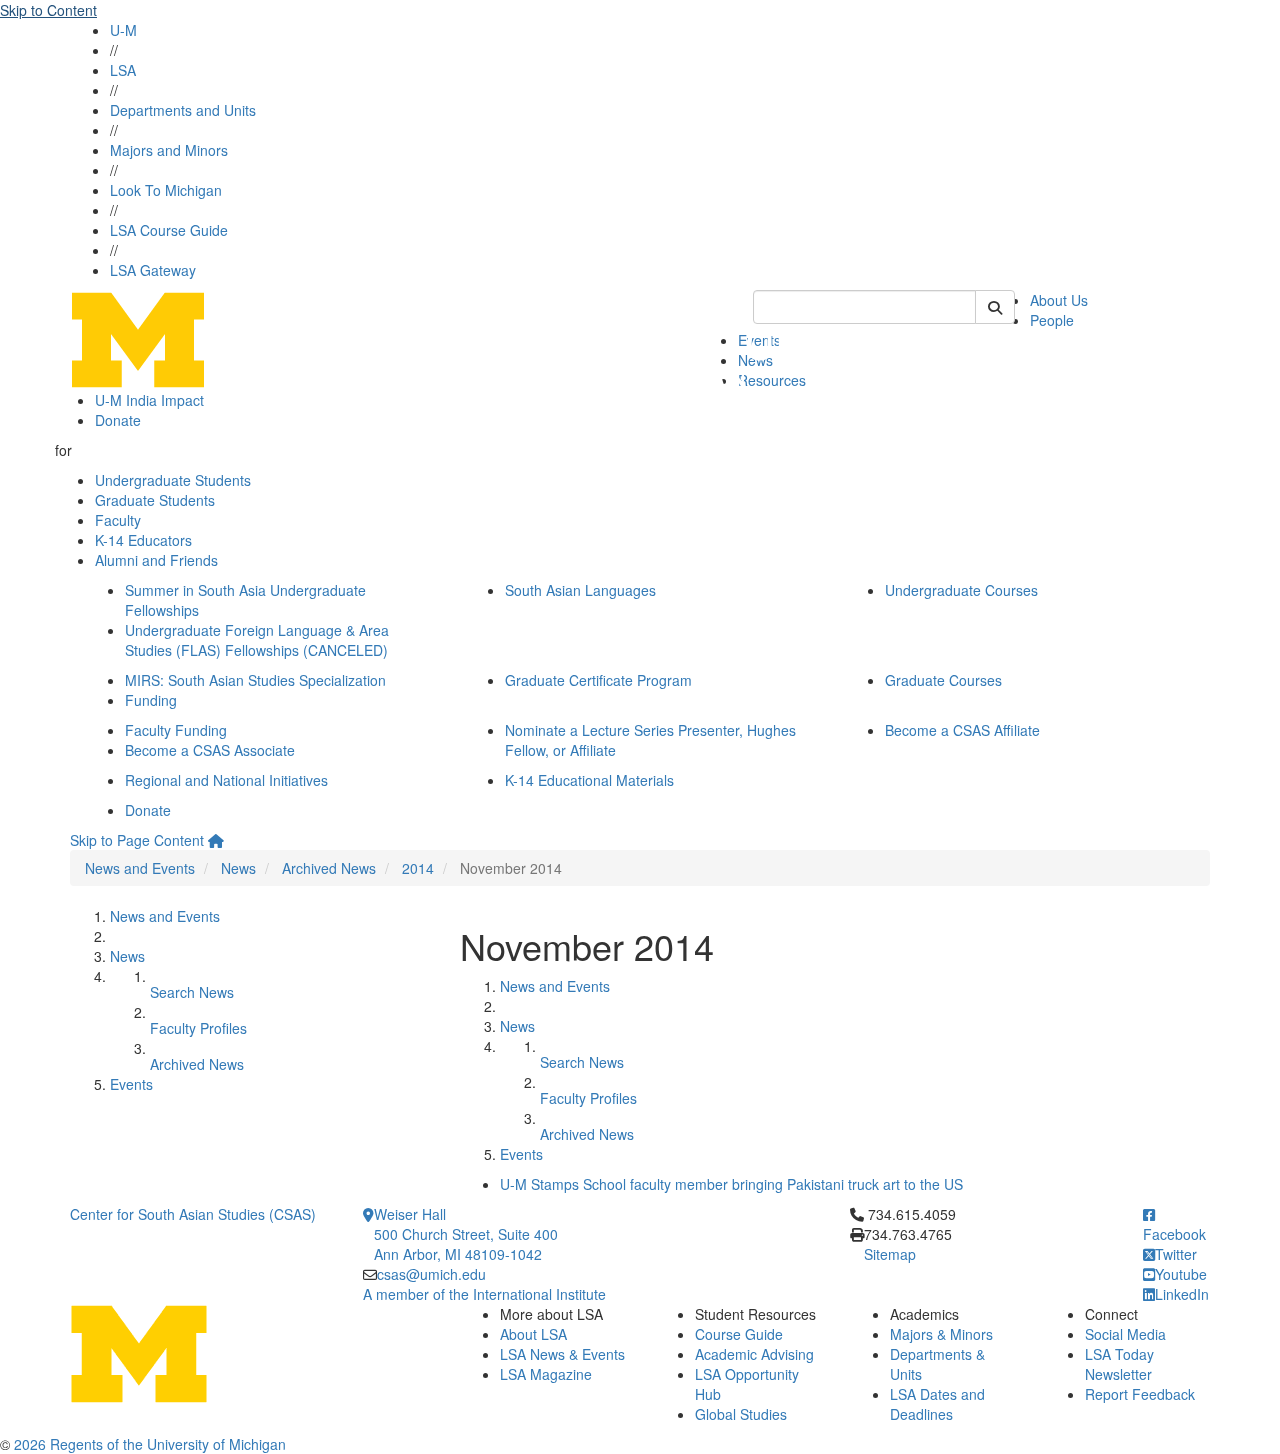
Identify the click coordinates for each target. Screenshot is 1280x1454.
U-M (123, 30)
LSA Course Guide (169, 230)
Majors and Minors (169, 150)
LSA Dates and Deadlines (937, 1404)
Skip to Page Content (137, 840)
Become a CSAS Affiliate (962, 730)
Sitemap (890, 1254)
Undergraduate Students (173, 480)
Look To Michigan (166, 190)
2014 (418, 868)
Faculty (118, 520)
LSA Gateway (153, 270)
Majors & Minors (941, 1334)
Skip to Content (48, 10)
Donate (118, 420)
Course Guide (739, 1334)
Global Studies (741, 1414)
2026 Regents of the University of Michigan (150, 1444)
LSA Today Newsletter (1119, 1364)
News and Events (140, 868)
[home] (216, 840)
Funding (151, 700)
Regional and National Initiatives (226, 780)
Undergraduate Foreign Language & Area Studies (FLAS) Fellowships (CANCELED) (257, 640)
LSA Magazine (546, 1374)
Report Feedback (1140, 1394)
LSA (123, 70)
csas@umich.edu (431, 1274)
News (238, 868)
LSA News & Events (562, 1354)
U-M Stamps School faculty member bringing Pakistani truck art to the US (731, 1184)
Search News (192, 992)
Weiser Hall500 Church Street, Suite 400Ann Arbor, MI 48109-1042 (466, 1234)
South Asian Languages (580, 590)
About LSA (533, 1334)
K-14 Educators (143, 540)
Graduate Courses (943, 680)
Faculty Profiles (198, 1028)
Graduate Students (155, 500)
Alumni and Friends (156, 560)
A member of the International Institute (484, 1294)
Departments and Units (183, 110)
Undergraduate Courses (961, 590)
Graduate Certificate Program (598, 680)
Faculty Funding (176, 730)
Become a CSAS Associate (210, 750)
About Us (1059, 300)
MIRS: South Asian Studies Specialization (255, 680)
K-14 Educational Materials (589, 780)
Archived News (329, 868)
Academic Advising (754, 1354)
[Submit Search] (995, 307)
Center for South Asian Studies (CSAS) (193, 1214)
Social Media (1125, 1334)
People (1052, 320)
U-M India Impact (149, 400)
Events (131, 1084)
